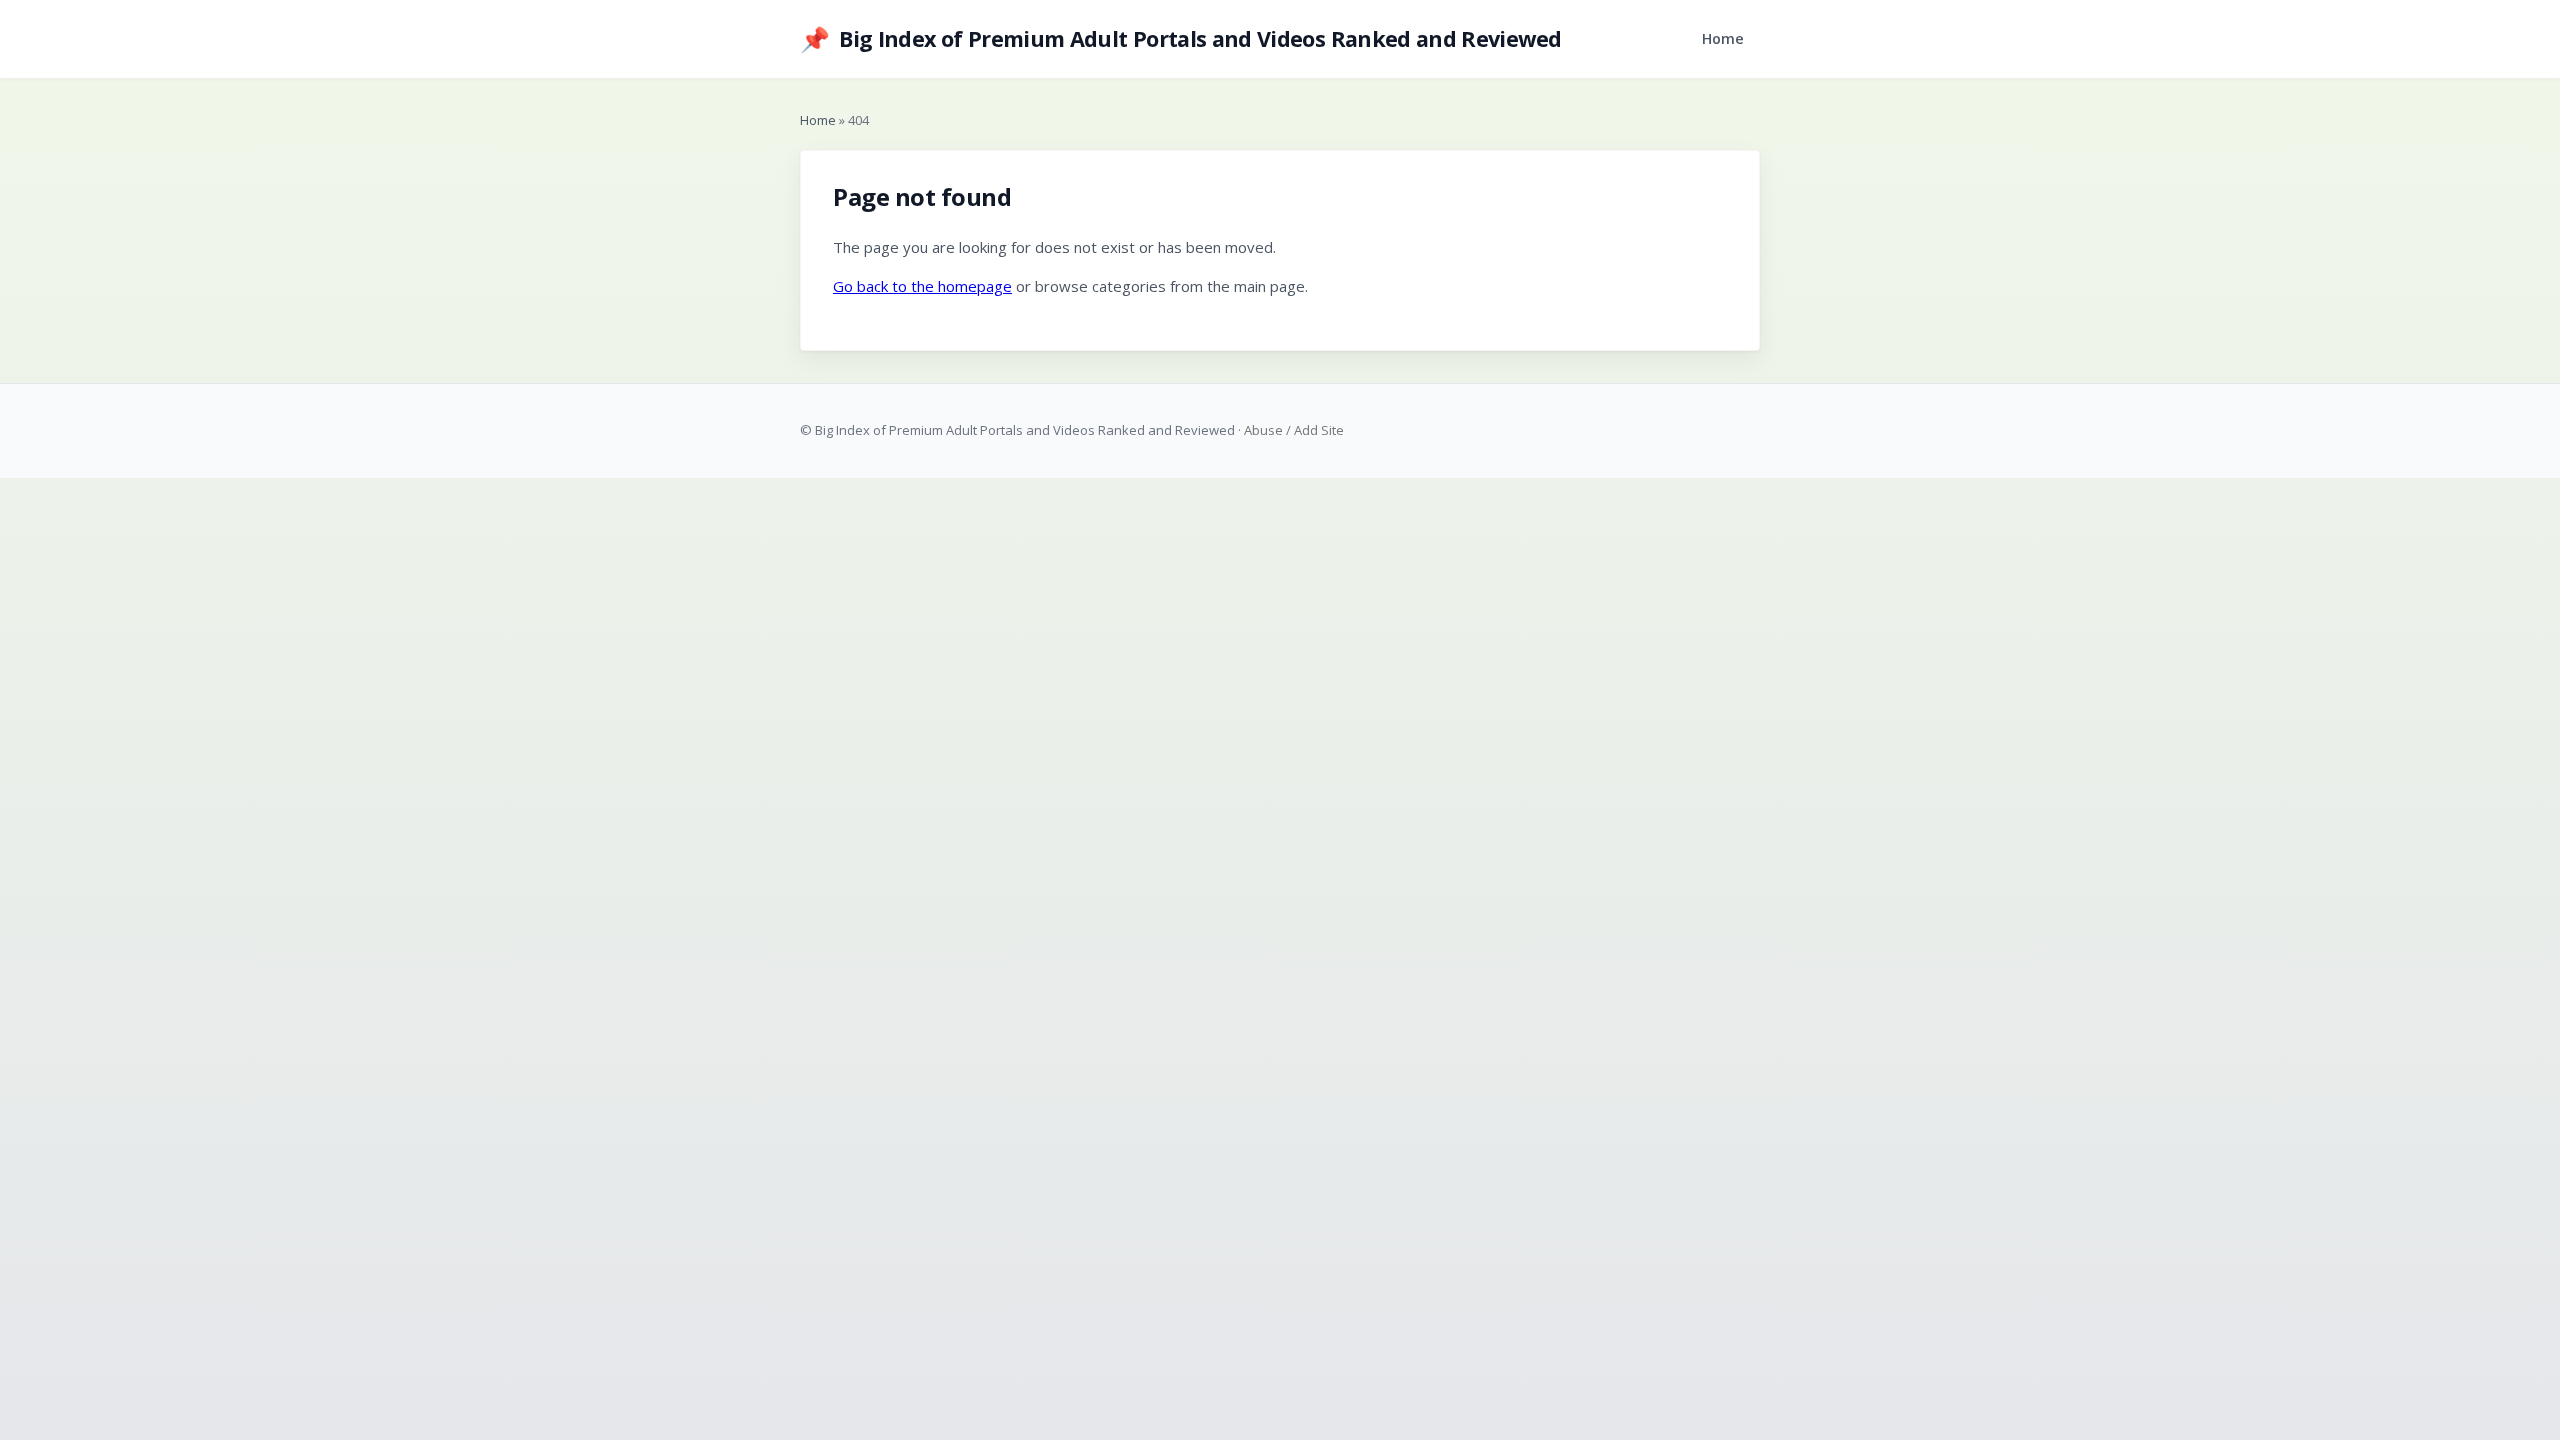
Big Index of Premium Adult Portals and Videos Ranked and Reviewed (1180, 39)
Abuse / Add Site (1294, 430)
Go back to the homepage (922, 286)
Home (1723, 38)
